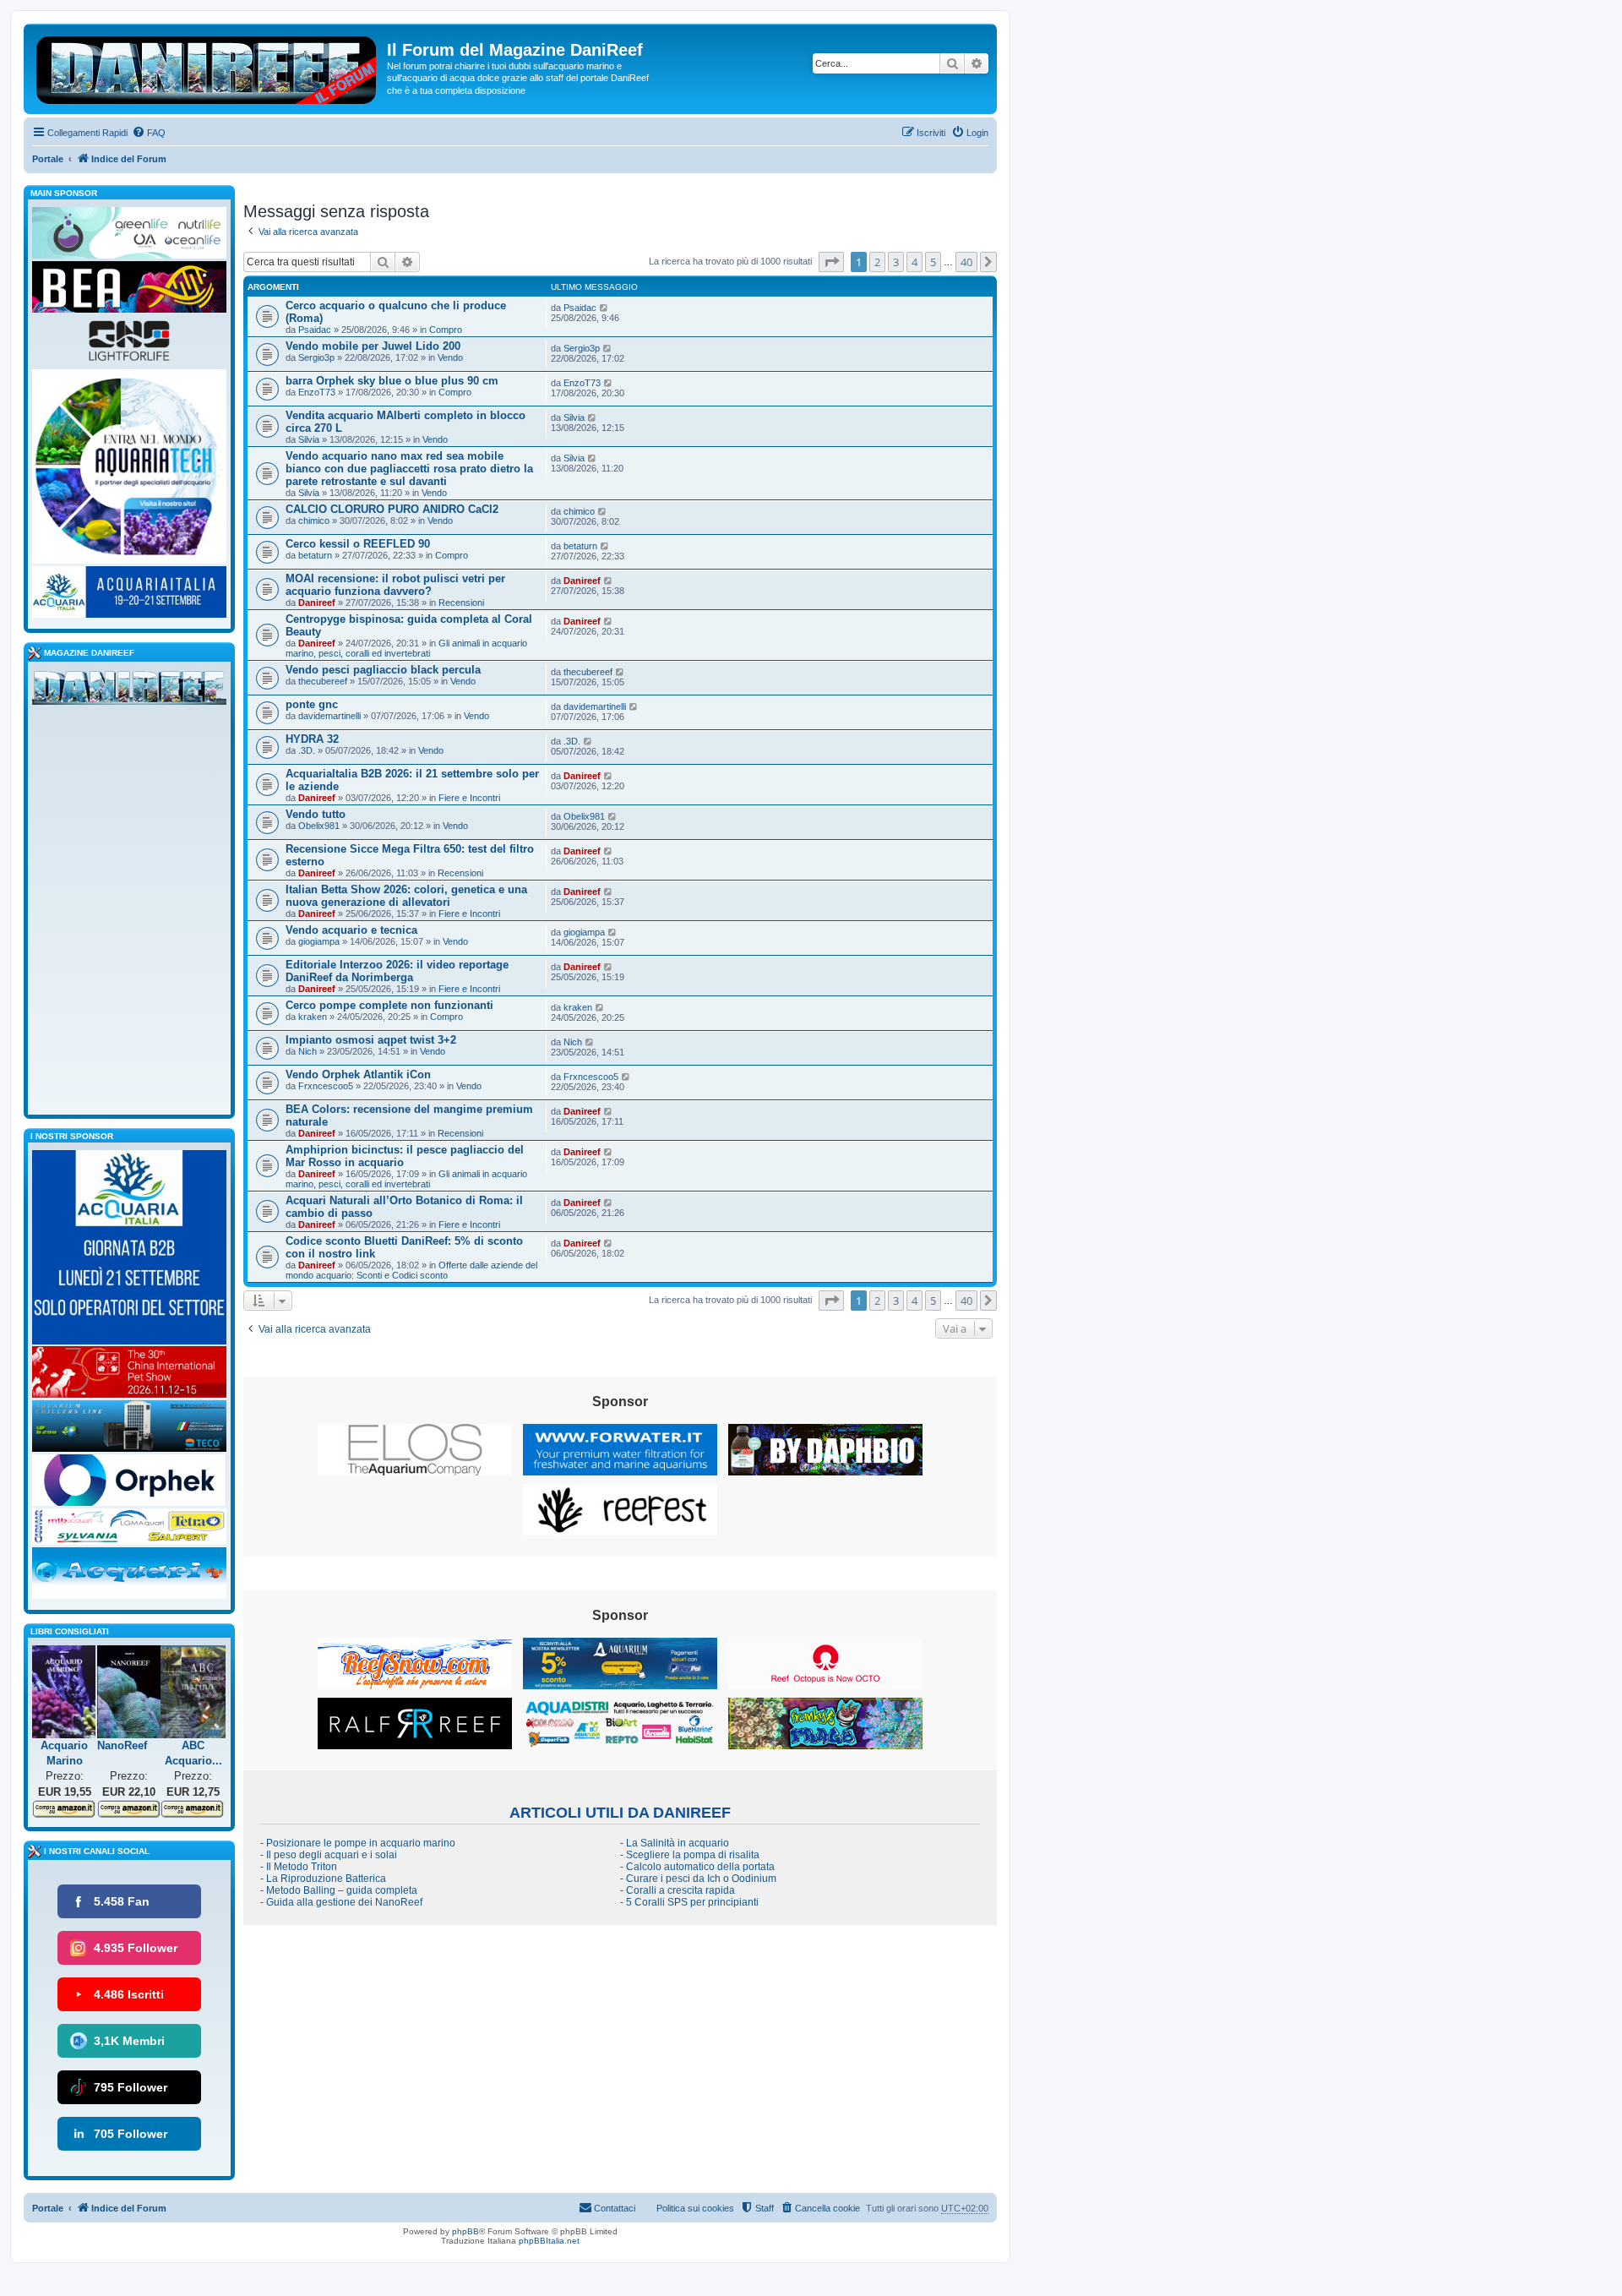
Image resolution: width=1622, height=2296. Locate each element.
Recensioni (461, 603)
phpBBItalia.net (549, 2241)
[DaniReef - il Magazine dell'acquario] (129, 691)
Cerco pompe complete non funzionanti (389, 1005)
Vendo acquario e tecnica (351, 930)
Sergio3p (316, 357)
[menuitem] (149, 133)
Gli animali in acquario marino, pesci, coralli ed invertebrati (406, 648)
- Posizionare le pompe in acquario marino (358, 1843)
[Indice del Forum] (207, 67)
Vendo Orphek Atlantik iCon (358, 1074)
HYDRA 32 (312, 739)
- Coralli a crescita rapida (678, 1890)
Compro (446, 330)
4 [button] (914, 262)
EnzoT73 (317, 392)
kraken (313, 1017)
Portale (48, 159)
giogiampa (319, 941)
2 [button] (877, 262)
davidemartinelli (329, 716)
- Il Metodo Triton (299, 1867)
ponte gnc (312, 704)
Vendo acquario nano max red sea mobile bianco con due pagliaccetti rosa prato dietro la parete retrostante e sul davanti (409, 469)
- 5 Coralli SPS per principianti (689, 1902)
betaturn (315, 555)
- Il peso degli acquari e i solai (329, 1855)
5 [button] (933, 262)
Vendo (450, 357)
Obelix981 (319, 826)
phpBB (465, 2231)
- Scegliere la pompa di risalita (690, 1855)
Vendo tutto (316, 814)
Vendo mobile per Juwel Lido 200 (373, 346)
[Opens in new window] (415, 1450)
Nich (308, 1051)
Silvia (309, 439)
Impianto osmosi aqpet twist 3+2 (371, 1040)
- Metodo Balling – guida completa (339, 1890)
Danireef (317, 603)
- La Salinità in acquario (675, 1843)
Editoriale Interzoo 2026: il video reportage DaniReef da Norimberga (397, 971)
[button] (831, 262)
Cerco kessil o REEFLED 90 (358, 544)
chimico (314, 521)
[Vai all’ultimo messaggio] (604, 308)
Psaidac (315, 330)
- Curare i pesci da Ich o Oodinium (698, 1879)
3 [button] (896, 262)
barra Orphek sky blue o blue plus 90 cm (392, 381)
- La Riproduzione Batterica (323, 1879)
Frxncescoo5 (326, 1086)
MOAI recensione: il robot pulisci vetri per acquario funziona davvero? (395, 585)
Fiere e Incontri (469, 798)
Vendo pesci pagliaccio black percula (383, 670)
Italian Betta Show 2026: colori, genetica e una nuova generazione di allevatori (406, 896)
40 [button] (966, 262)
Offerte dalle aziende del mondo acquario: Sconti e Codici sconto (411, 1270)
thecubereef (323, 681)
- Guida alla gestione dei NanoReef (341, 1902)
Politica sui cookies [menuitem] (695, 2208)
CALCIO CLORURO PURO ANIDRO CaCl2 (392, 509)
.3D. (307, 750)
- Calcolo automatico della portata (697, 1867)
